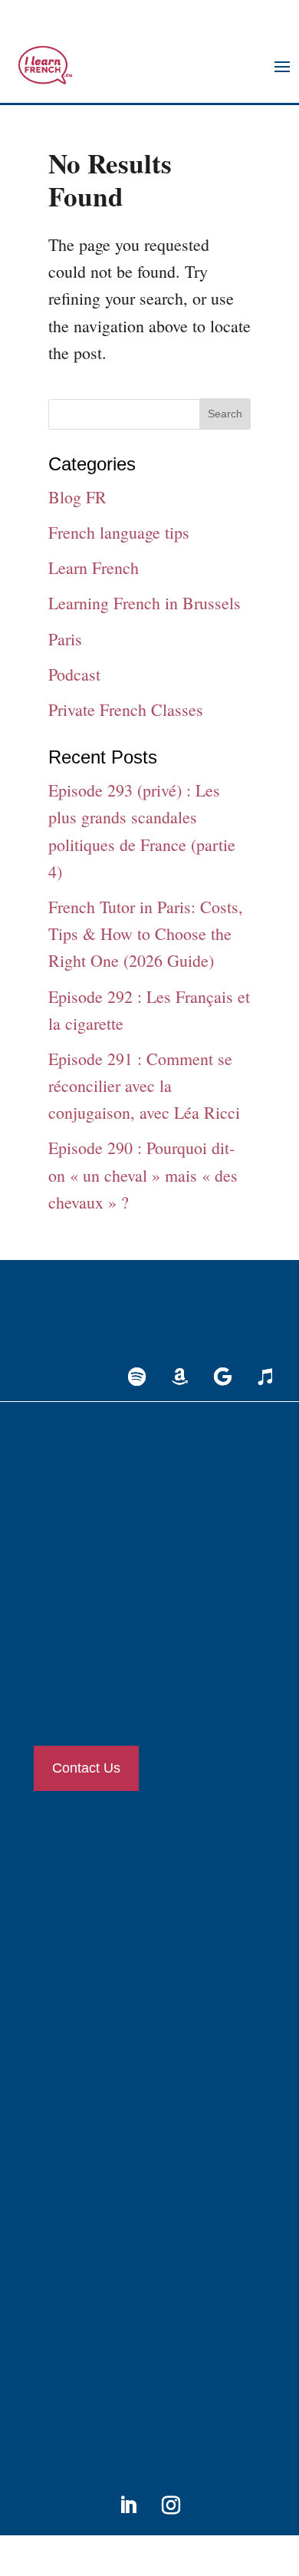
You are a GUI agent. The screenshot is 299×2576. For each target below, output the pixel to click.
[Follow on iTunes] (265, 1377)
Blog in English (83, 2100)
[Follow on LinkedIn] (128, 2505)
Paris (65, 639)
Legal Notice (77, 2261)
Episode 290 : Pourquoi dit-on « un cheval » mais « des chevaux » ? (143, 1174)
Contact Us (86, 1768)
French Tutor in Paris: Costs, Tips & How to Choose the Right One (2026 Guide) (146, 933)
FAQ (59, 2362)
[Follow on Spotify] (136, 1377)
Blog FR (77, 497)
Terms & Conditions (93, 2312)
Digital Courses (82, 1986)
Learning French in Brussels (145, 603)
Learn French (94, 567)
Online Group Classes (96, 1936)
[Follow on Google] (222, 1377)
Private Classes (81, 1885)
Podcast (74, 674)
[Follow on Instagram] (171, 2505)
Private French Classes (126, 709)
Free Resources (82, 2151)
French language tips (119, 532)
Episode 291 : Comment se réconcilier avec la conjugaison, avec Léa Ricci (144, 1085)
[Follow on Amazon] (179, 1377)
